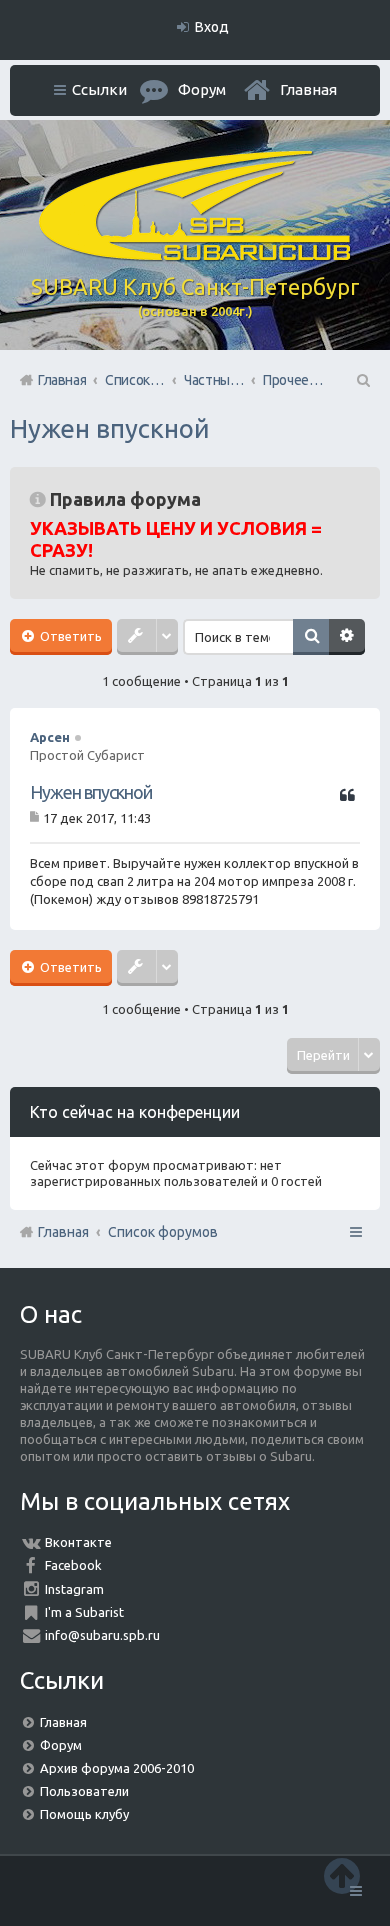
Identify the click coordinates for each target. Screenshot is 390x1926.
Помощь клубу (84, 1814)
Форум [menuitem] (202, 89)
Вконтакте (78, 1542)
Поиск (311, 637)
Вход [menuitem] (212, 27)
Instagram (74, 1589)
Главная (308, 89)
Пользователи (84, 1791)
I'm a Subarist (84, 1612)
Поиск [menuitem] (362, 380)
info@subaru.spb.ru (102, 1635)
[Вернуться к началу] (342, 1875)
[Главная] (195, 256)
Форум (61, 1745)
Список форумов (163, 1232)
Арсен (50, 737)
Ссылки (99, 89)
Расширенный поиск (347, 637)
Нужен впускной (110, 428)
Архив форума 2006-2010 (117, 1768)
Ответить (69, 636)
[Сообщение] (36, 818)
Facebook (73, 1565)
